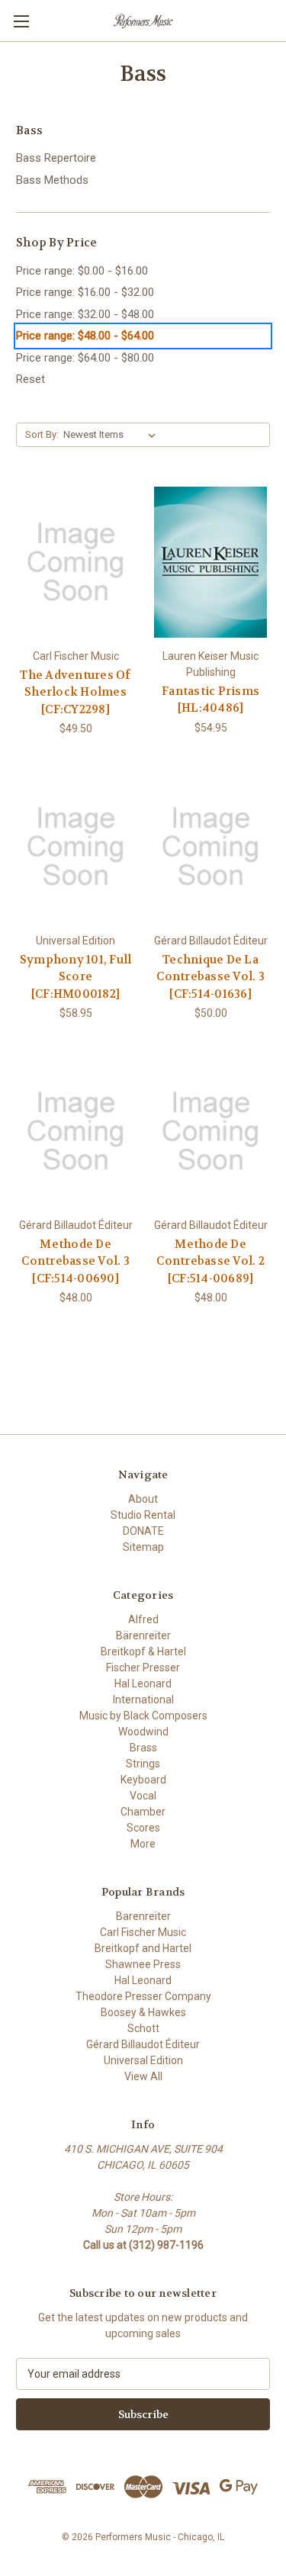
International (143, 1700)
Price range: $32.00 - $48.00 (85, 314)
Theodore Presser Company (143, 1996)
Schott (143, 2028)
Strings (143, 1764)
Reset (31, 379)
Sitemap (143, 1547)
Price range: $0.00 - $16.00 (82, 271)
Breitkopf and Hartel (143, 1948)
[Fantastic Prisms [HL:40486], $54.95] (210, 562)
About (143, 1499)
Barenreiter (143, 1916)
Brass (143, 1748)
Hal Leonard (143, 1684)
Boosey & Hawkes (143, 2012)
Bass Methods (52, 180)
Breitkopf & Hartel (143, 1651)
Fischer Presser (143, 1667)
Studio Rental (143, 1515)
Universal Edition (143, 2060)
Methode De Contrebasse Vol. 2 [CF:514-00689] (210, 1261)
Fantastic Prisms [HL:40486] (210, 700)
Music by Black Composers (143, 1716)
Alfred (143, 1619)
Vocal (143, 1796)
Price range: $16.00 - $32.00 (85, 292)
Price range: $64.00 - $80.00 (85, 358)
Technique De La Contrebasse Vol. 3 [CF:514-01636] (210, 977)
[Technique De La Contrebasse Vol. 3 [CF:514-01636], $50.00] (210, 847)
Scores (143, 1828)
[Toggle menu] (21, 21)
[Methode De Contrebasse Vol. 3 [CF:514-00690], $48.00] (76, 1131)
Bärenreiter (143, 1635)
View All (143, 2076)
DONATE (143, 1531)
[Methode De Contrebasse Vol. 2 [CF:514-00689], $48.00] (210, 1131)
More (143, 1844)
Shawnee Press (143, 1964)
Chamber (143, 1812)
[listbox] (112, 435)
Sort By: (42, 434)
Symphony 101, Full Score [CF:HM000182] (76, 977)
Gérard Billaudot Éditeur (143, 2044)
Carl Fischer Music (143, 1932)
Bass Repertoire (56, 158)
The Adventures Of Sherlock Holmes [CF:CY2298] (75, 692)
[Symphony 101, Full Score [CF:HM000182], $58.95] (76, 847)
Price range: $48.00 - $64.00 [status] (85, 336)
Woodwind (143, 1732)
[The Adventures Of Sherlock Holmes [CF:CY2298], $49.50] (76, 562)
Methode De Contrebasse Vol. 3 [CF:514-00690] (76, 1261)
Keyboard (143, 1780)
